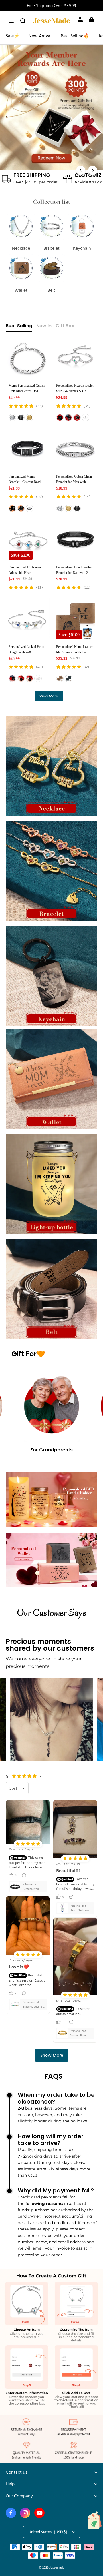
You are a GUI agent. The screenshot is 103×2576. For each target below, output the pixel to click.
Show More (52, 2055)
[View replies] (25, 1875)
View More (49, 696)
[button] (11, 21)
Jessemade (57, 2567)
